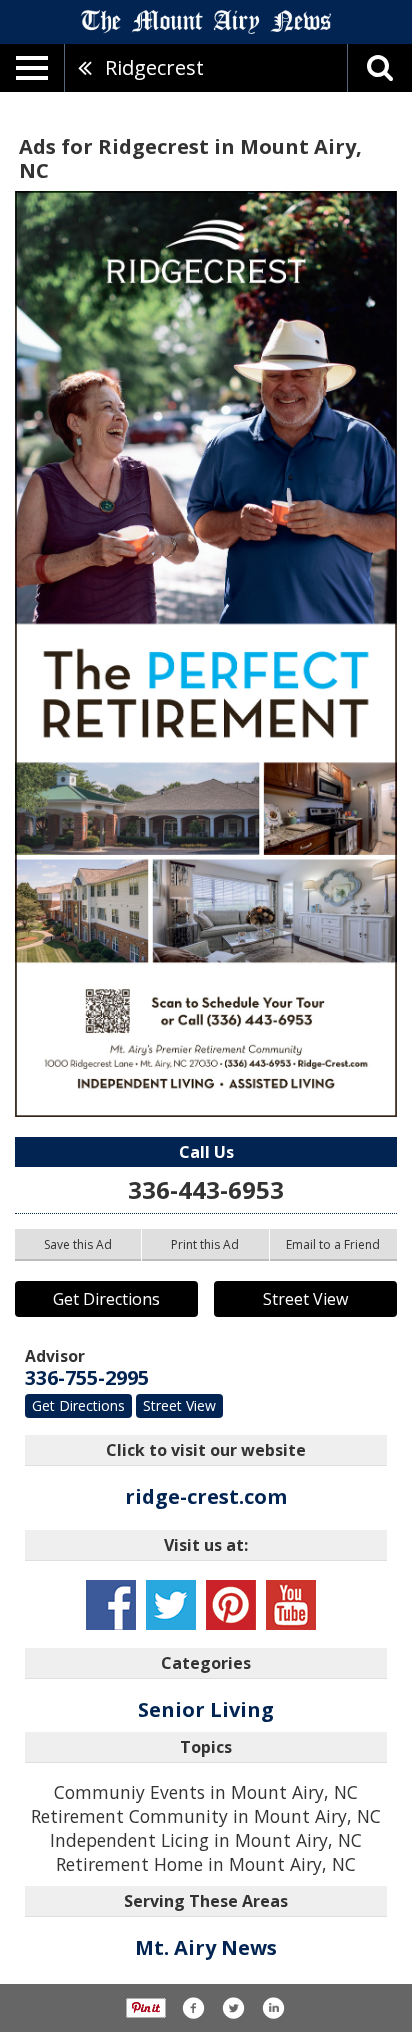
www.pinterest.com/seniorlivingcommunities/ (231, 1605)
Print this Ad (205, 1244)
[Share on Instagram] (273, 2008)
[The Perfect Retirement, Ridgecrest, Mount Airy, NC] (206, 654)
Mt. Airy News (206, 1947)
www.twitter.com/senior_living (171, 1605)
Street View (305, 1299)
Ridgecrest (154, 67)
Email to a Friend (333, 1244)
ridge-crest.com (206, 1496)
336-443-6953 (206, 1189)
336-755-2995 (87, 1377)
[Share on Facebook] (193, 2008)
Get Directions (106, 1299)
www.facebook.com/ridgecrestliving (111, 1605)
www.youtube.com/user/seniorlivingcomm (291, 1605)
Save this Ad (78, 1244)
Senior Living (206, 1709)
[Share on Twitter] (233, 2008)
